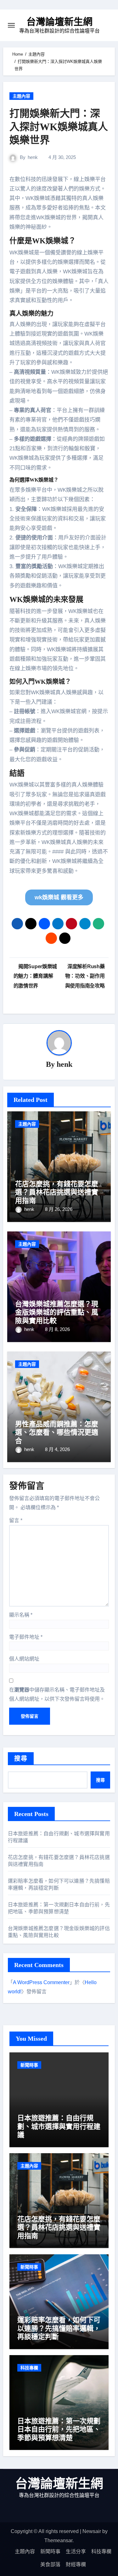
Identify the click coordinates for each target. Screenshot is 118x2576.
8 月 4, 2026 (57, 1449)
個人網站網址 (24, 1659)
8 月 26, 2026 (59, 1209)
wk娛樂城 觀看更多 (59, 897)
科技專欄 (29, 2368)
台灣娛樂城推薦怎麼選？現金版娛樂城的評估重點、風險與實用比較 (57, 1312)
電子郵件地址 (26, 1637)
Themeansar (58, 2540)
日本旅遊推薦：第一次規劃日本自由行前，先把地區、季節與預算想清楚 (59, 2429)
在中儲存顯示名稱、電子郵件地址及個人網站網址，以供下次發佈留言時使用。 (57, 1694)
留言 (16, 1520)
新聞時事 (29, 2065)
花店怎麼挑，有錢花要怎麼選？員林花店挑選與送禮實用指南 (57, 1192)
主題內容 (21, 96)
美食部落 (50, 2564)
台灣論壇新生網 (59, 22)
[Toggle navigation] (11, 25)
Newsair (92, 2531)
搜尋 (21, 1759)
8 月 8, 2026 (57, 1329)
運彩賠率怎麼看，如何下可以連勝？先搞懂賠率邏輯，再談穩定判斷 (59, 2328)
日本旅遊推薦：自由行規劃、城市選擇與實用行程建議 (59, 2126)
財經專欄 (76, 2564)
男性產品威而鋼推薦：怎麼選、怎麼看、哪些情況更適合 (57, 1432)
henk (33, 157)
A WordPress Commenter (41, 1982)
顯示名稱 (21, 1615)
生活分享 (76, 2552)
